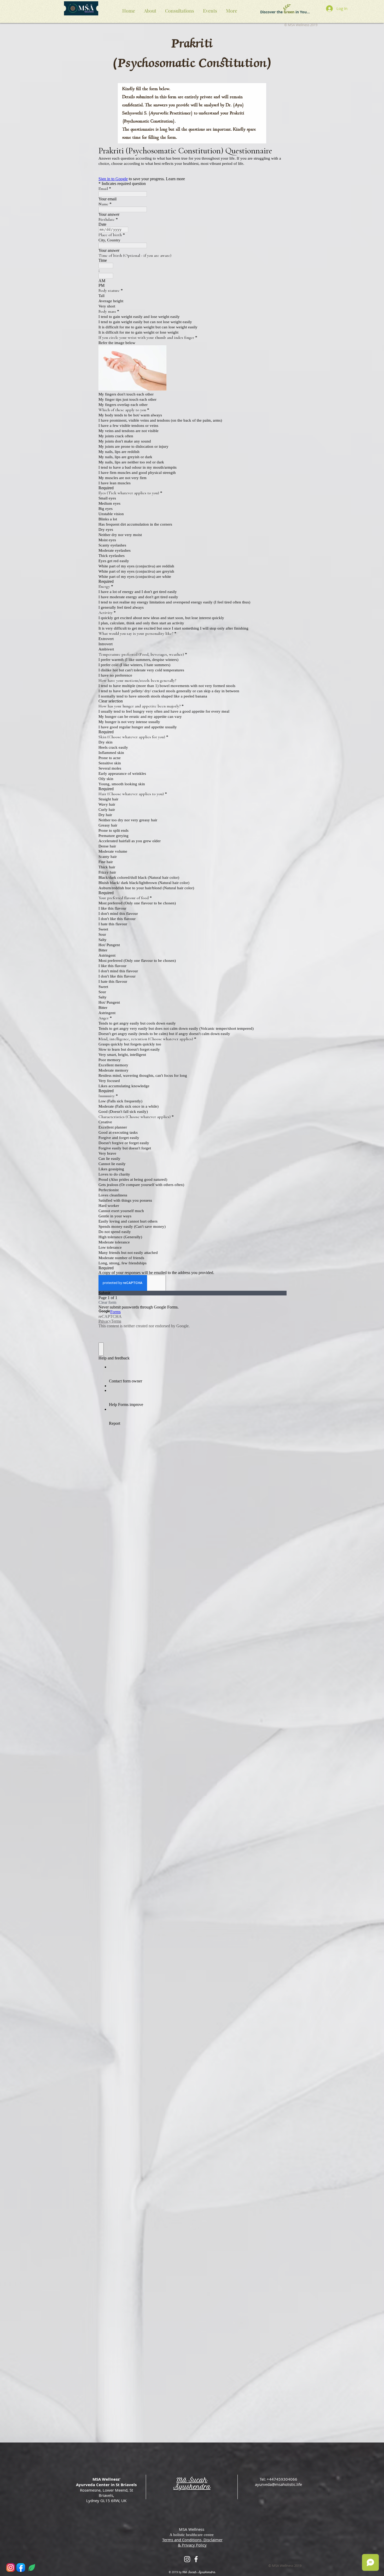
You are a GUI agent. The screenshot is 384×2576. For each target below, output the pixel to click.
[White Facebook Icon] (196, 2559)
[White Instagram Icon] (187, 2559)
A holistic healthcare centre (192, 2535)
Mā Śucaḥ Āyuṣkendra (192, 2483)
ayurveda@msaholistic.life (278, 2484)
